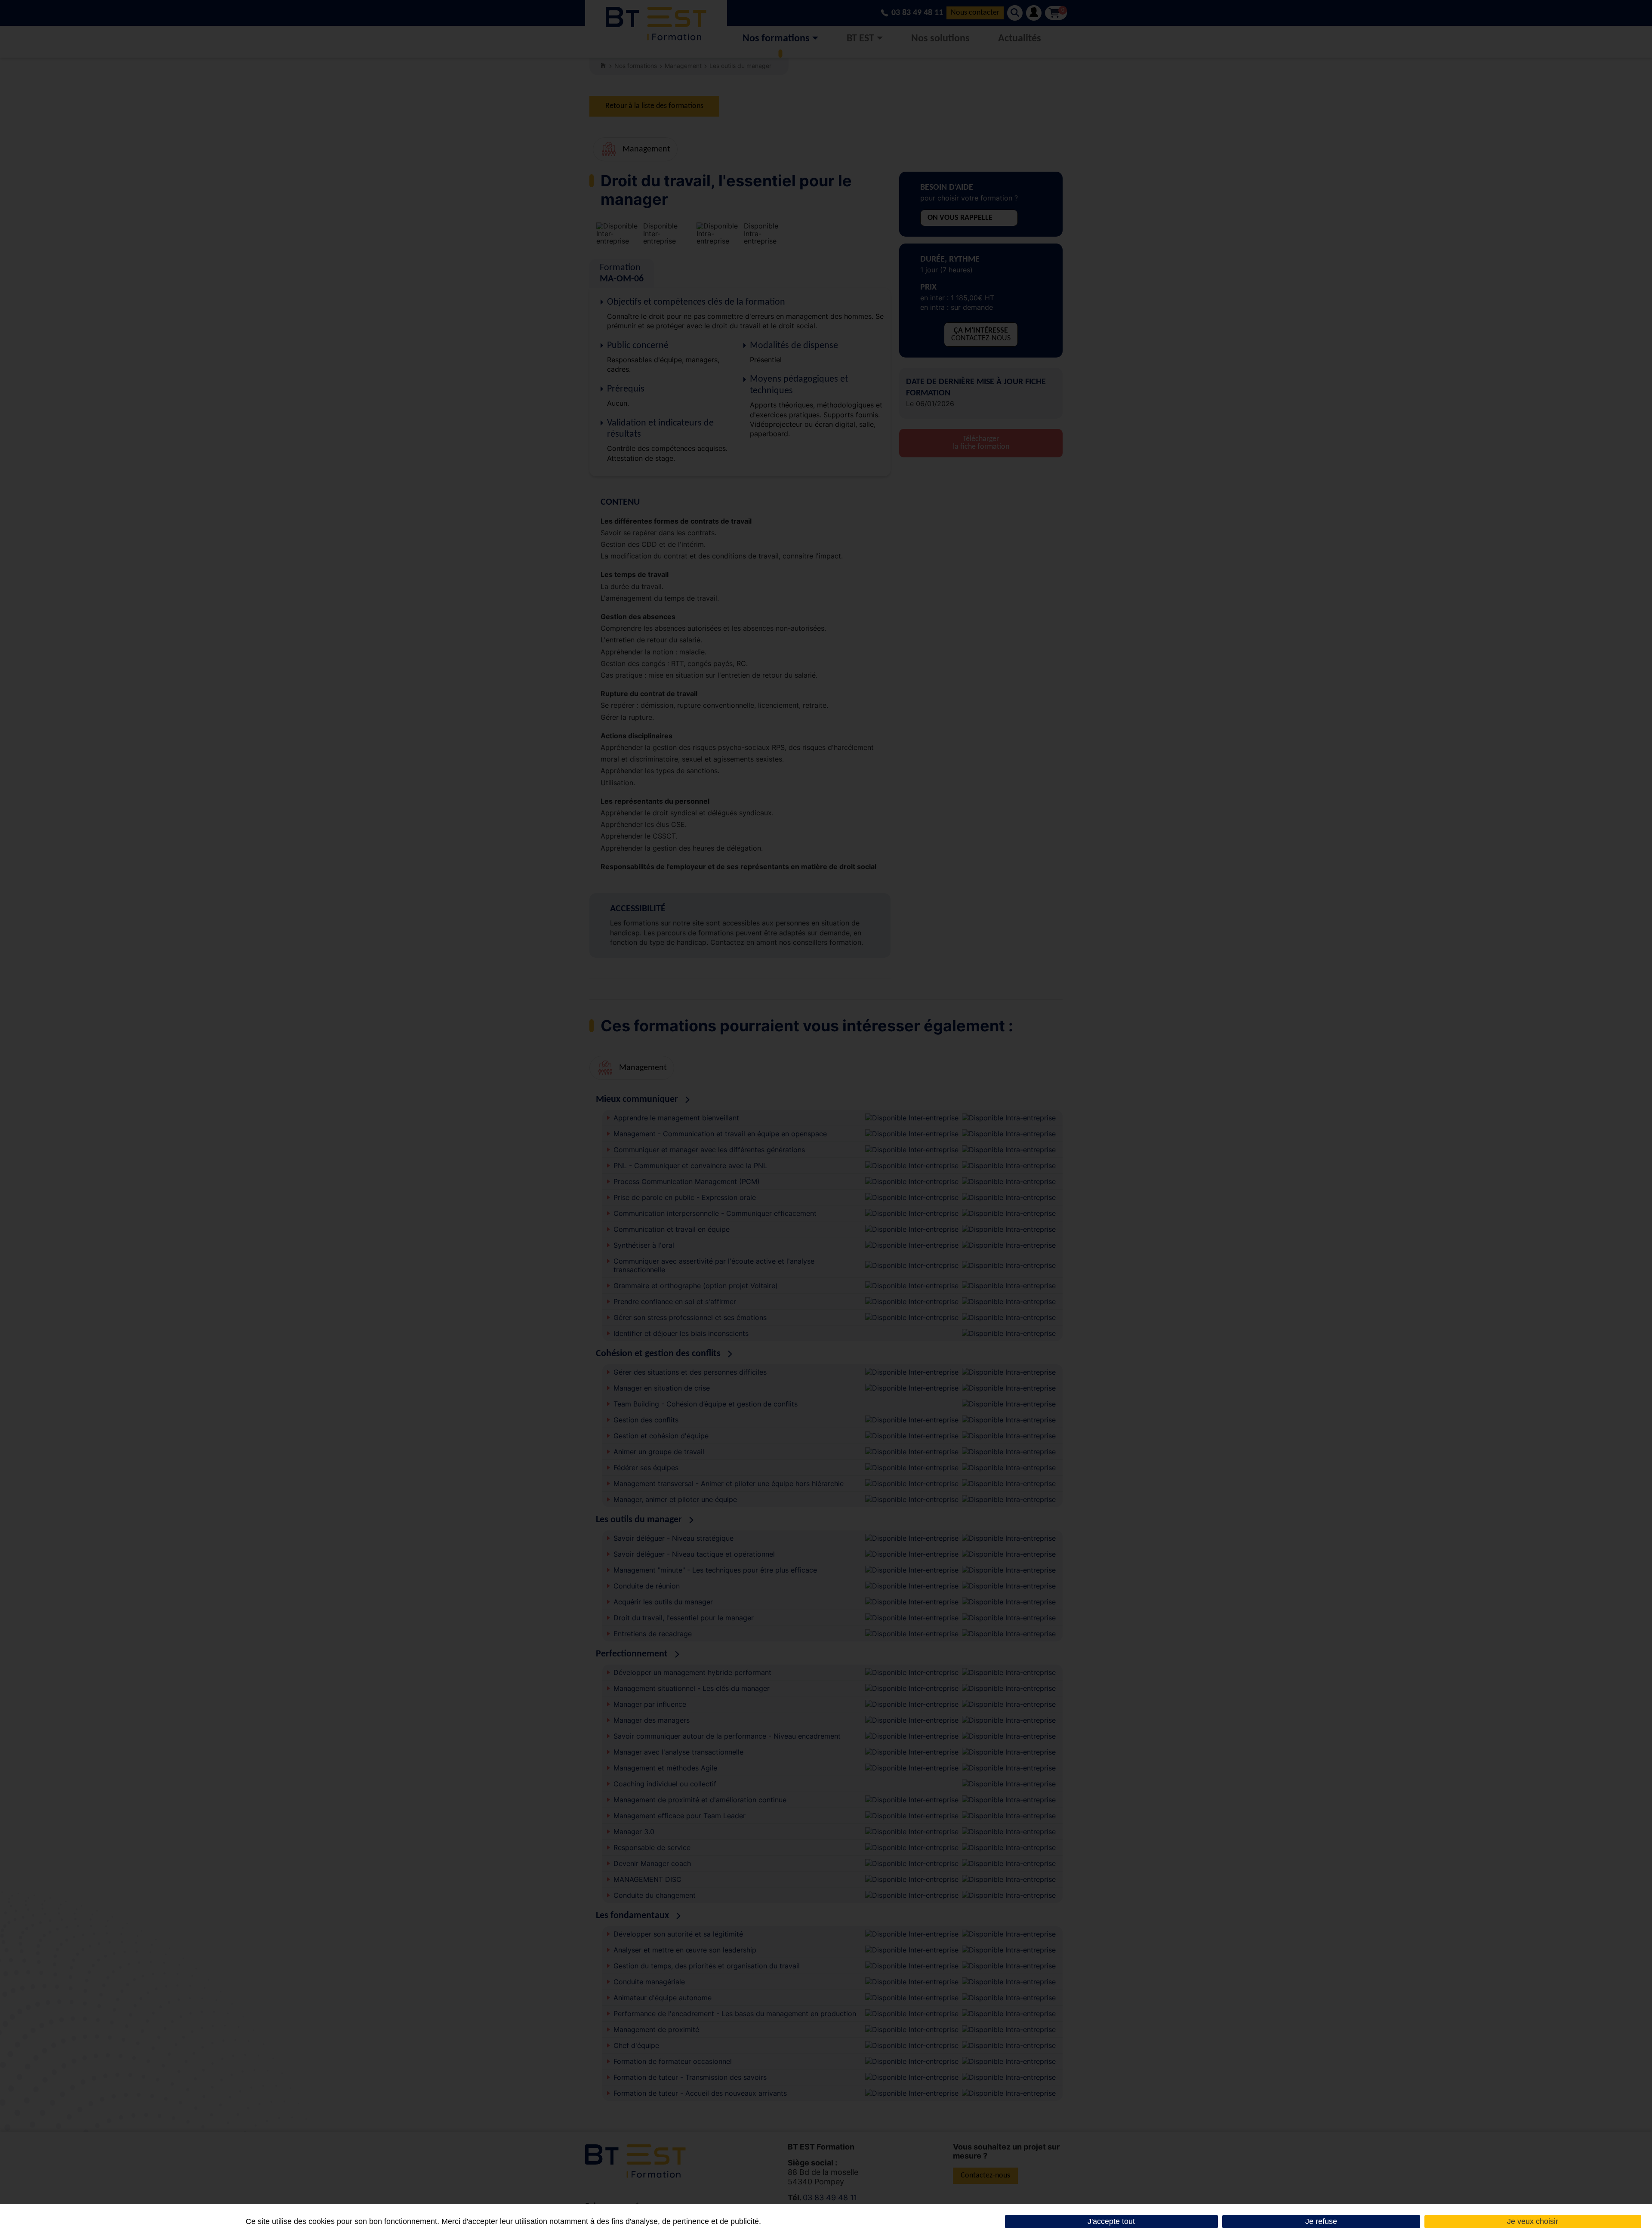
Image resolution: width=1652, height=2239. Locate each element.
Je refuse (1321, 2221)
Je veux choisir (1533, 2221)
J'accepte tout (1111, 2221)
